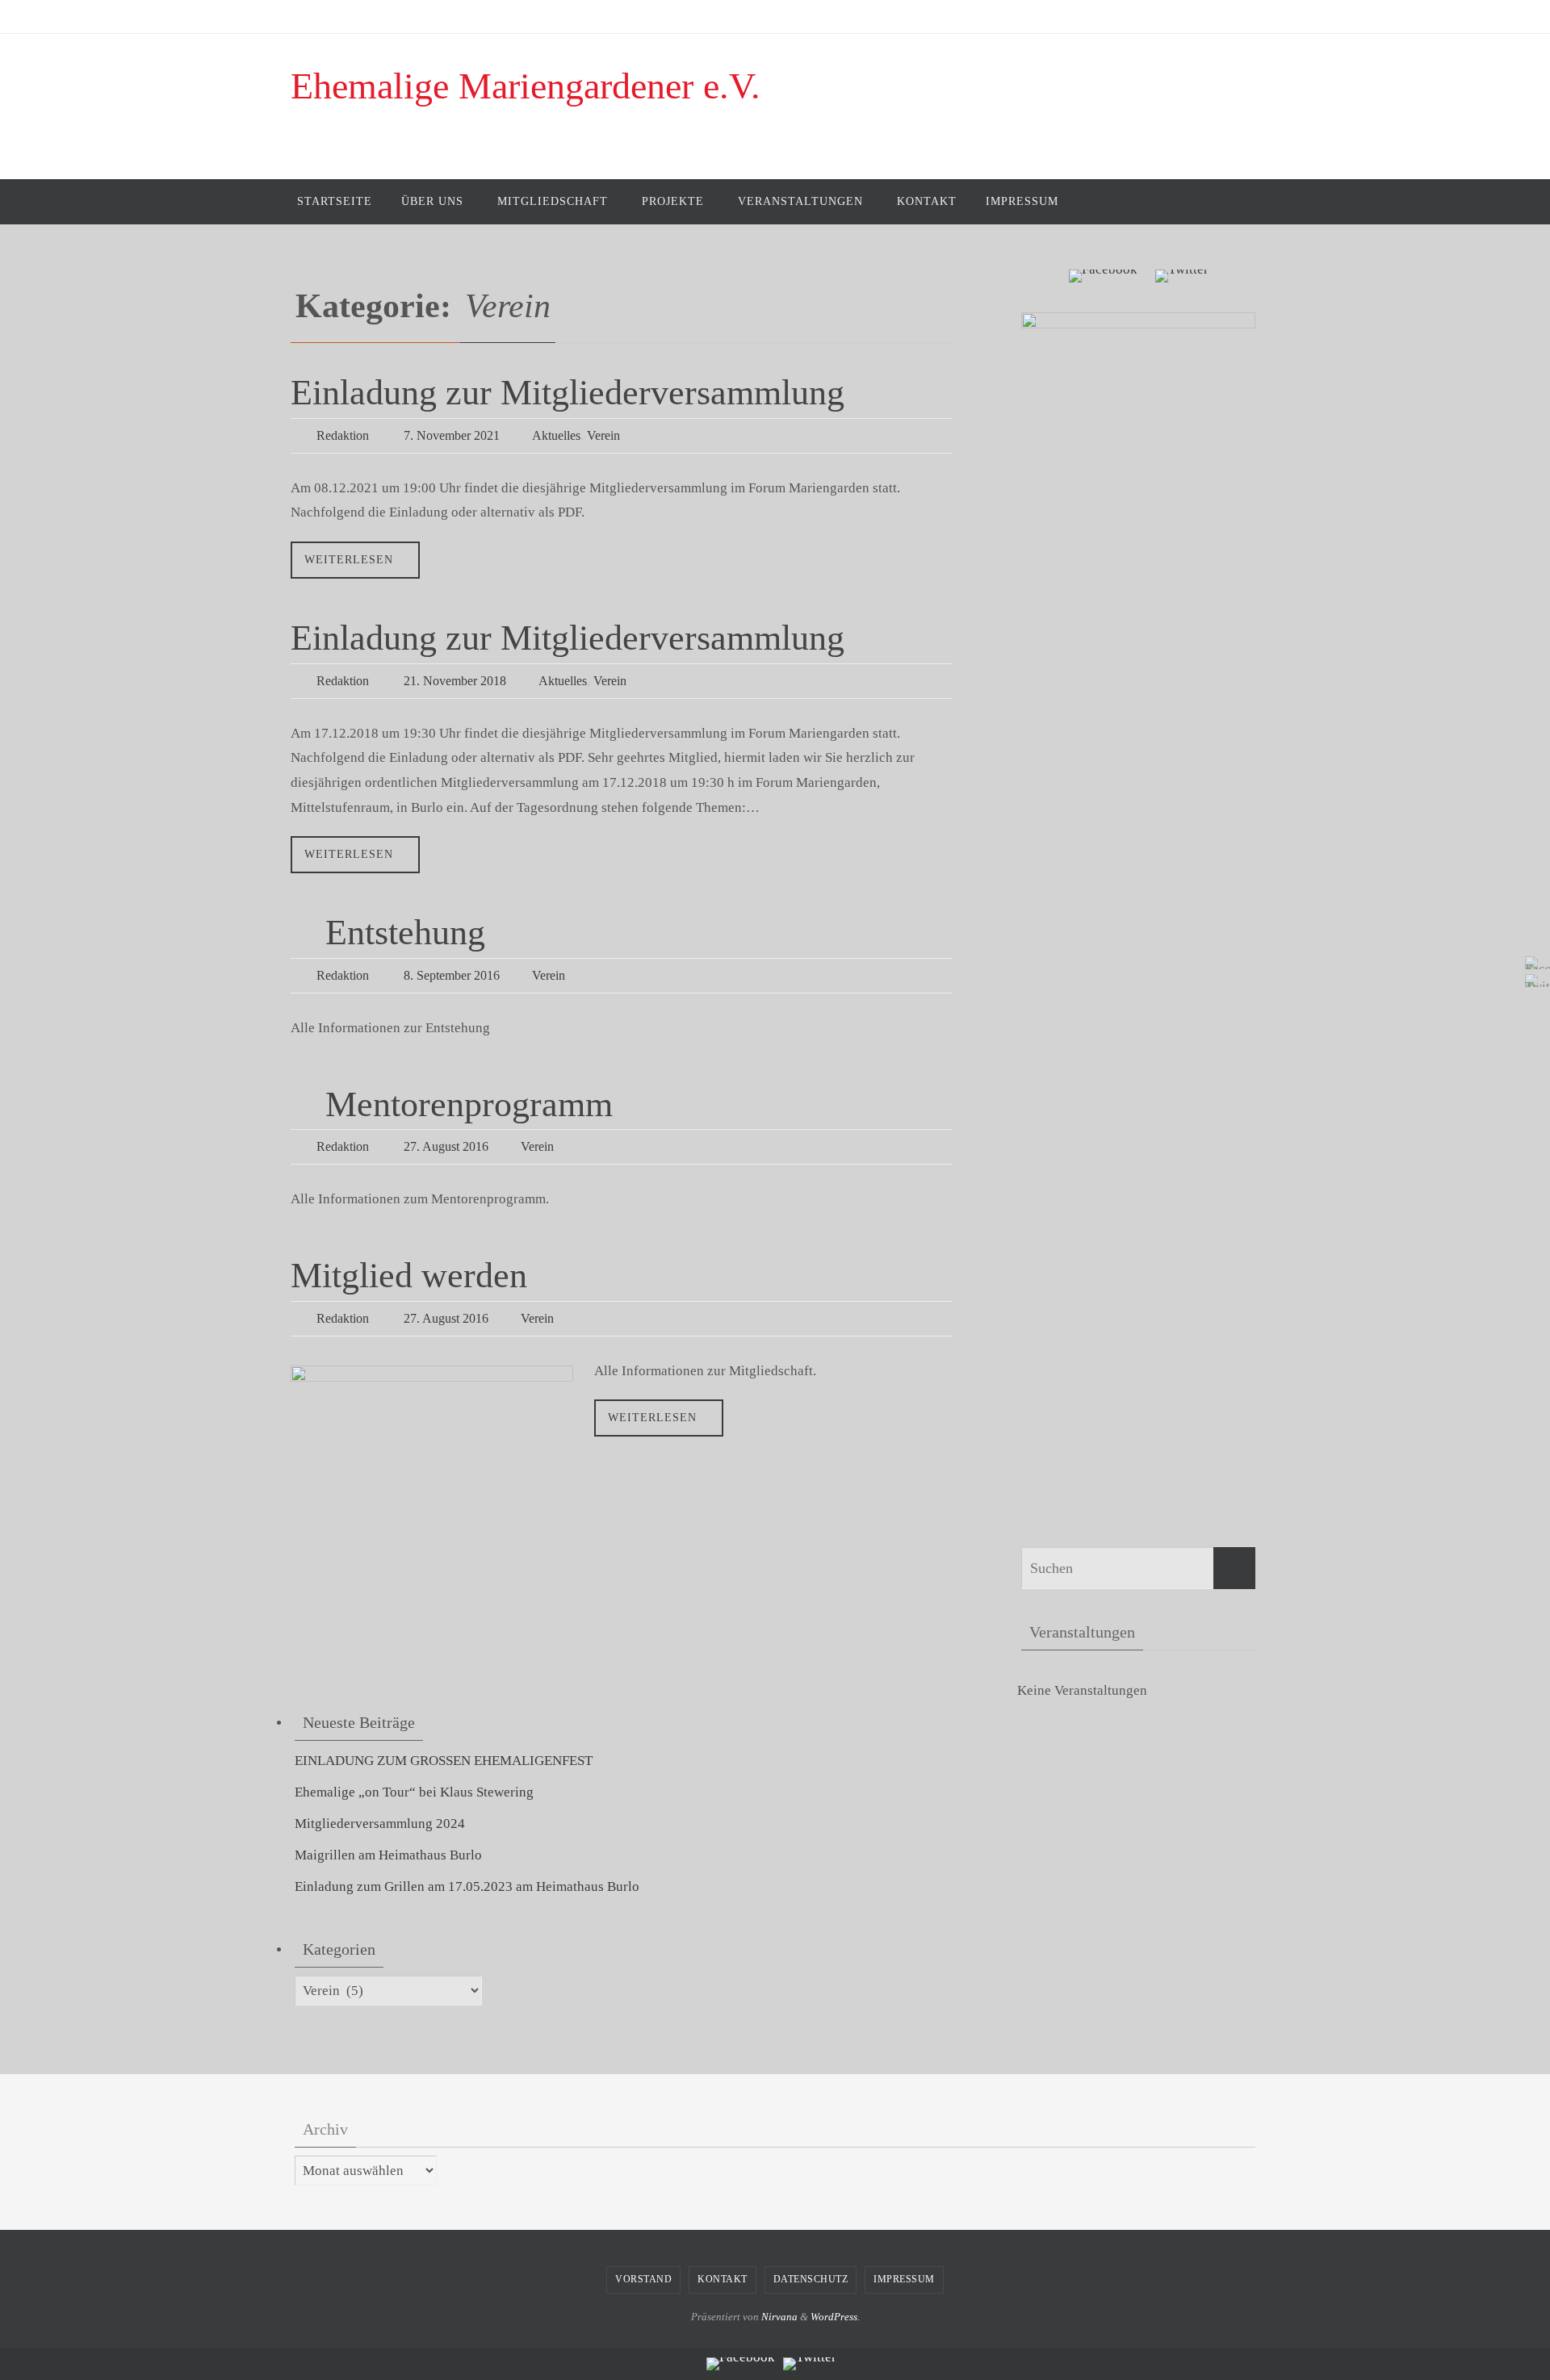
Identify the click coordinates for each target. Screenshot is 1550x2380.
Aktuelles (556, 435)
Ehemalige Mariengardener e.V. (526, 86)
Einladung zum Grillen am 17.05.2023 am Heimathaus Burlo (467, 1886)
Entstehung (405, 933)
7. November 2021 (452, 435)
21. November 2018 (455, 681)
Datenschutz (811, 2279)
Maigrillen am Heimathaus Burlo (388, 1855)
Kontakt (723, 2279)
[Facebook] (1533, 963)
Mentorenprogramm (469, 1104)
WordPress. (835, 2317)
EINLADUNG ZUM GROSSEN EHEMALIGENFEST (444, 1761)
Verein (603, 435)
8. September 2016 (452, 975)
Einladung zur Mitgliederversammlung (568, 393)
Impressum (904, 2279)
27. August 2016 (446, 1146)
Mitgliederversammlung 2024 (380, 1824)
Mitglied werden (409, 1276)
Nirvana (779, 2317)
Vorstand (643, 2279)
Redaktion (343, 435)
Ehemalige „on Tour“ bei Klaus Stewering (414, 1792)
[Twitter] (1533, 981)
